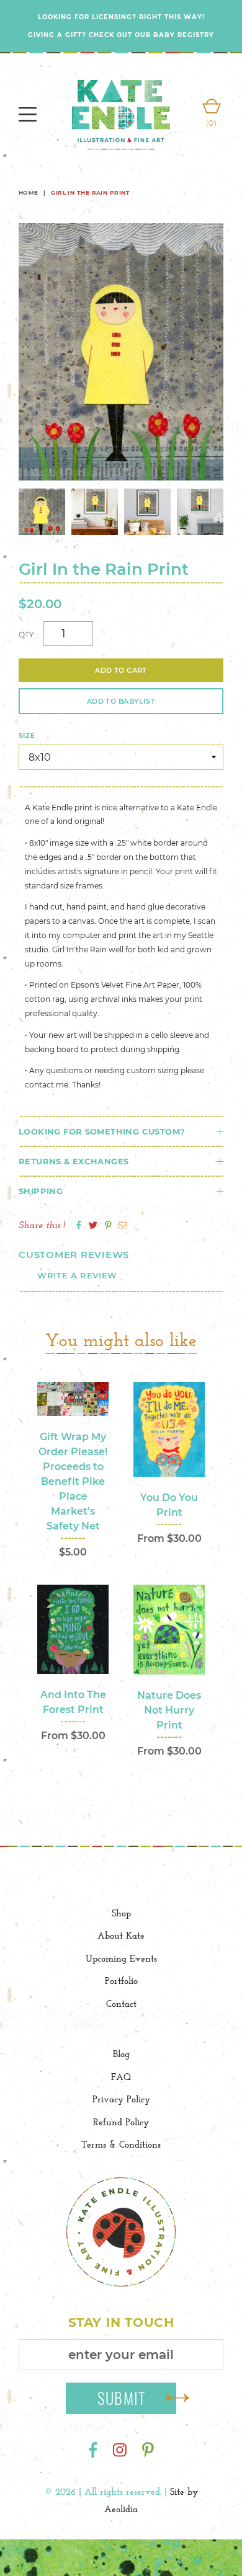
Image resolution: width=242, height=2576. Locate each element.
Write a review (77, 1275)
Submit (122, 2398)
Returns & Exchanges (74, 1161)
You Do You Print (169, 1505)
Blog (121, 2054)
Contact (121, 2003)
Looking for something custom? (102, 1131)
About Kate (121, 1935)
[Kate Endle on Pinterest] (148, 2450)
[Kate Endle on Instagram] (120, 2450)
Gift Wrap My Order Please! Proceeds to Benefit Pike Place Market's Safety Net (73, 1481)
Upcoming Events (121, 1958)
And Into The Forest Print (73, 1702)
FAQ (121, 2077)
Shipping (41, 1191)
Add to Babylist (121, 701)
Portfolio (121, 1981)
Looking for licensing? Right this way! (121, 17)
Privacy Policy (121, 2099)
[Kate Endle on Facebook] (93, 2450)
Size (27, 736)
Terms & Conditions (121, 2144)
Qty (26, 635)
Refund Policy (121, 2122)
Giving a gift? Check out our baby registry (121, 35)
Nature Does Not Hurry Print (169, 1710)
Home (29, 193)
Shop (121, 1913)
